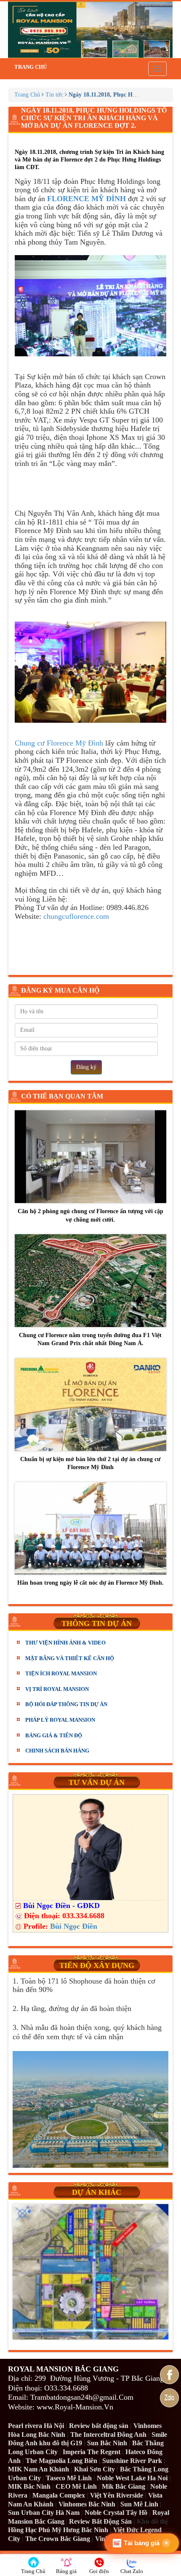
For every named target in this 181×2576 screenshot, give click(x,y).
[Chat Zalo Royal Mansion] (169, 2398)
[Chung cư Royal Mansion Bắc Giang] (90, 30)
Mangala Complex (59, 2495)
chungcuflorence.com (75, 916)
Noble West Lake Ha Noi (132, 2478)
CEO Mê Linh (76, 2486)
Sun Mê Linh (139, 2504)
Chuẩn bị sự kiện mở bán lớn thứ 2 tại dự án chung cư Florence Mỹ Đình (90, 1463)
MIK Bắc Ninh (29, 2486)
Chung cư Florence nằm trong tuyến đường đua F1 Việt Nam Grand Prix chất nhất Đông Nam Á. (90, 1339)
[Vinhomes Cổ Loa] (90, 2272)
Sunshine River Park (132, 2461)
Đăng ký (86, 1067)
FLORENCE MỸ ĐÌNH (88, 199)
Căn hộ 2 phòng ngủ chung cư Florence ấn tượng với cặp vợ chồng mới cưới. (90, 1215)
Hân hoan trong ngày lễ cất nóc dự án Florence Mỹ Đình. (90, 1583)
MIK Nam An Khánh (39, 2469)
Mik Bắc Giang (124, 2486)
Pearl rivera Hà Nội (36, 2426)
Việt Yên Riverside (117, 2495)
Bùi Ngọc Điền (74, 1926)
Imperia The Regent (92, 2452)
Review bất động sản (99, 2426)
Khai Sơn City (94, 2469)
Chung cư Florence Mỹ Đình (59, 743)
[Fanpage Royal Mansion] (169, 2375)
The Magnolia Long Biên (61, 2461)
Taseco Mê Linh (69, 2478)
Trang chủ (31, 67)
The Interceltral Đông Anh (108, 2435)
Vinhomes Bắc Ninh (87, 2504)
